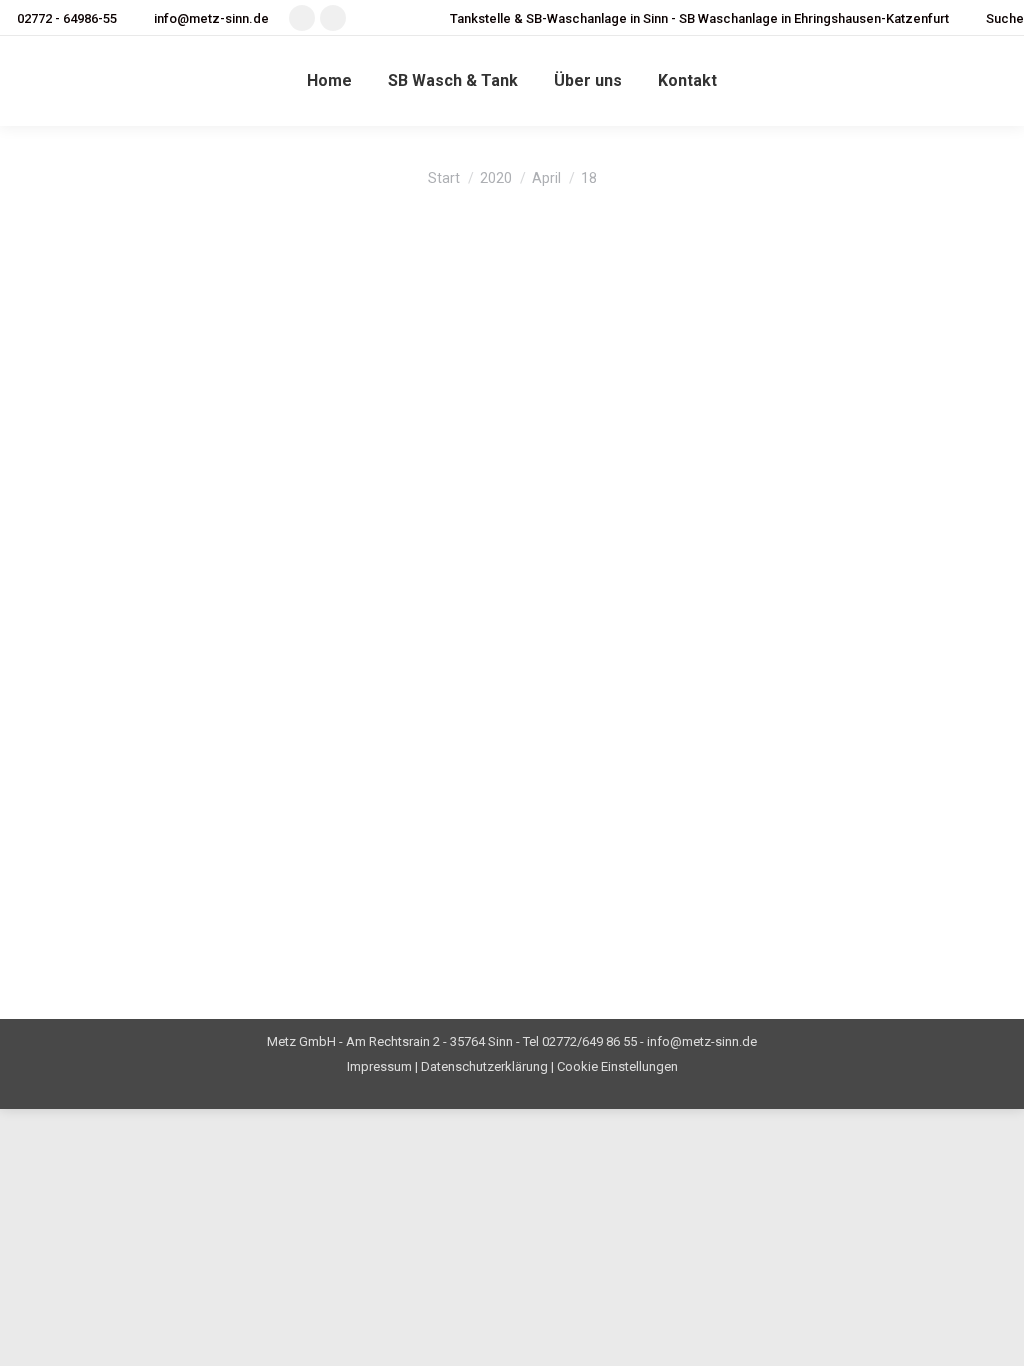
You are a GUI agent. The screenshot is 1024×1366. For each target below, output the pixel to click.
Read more (96, 935)
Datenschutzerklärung (484, 1066)
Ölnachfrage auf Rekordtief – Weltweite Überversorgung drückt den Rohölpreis (225, 641)
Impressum (379, 1066)
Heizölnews (101, 313)
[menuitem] (329, 81)
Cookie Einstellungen (617, 1066)
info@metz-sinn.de (211, 18)
